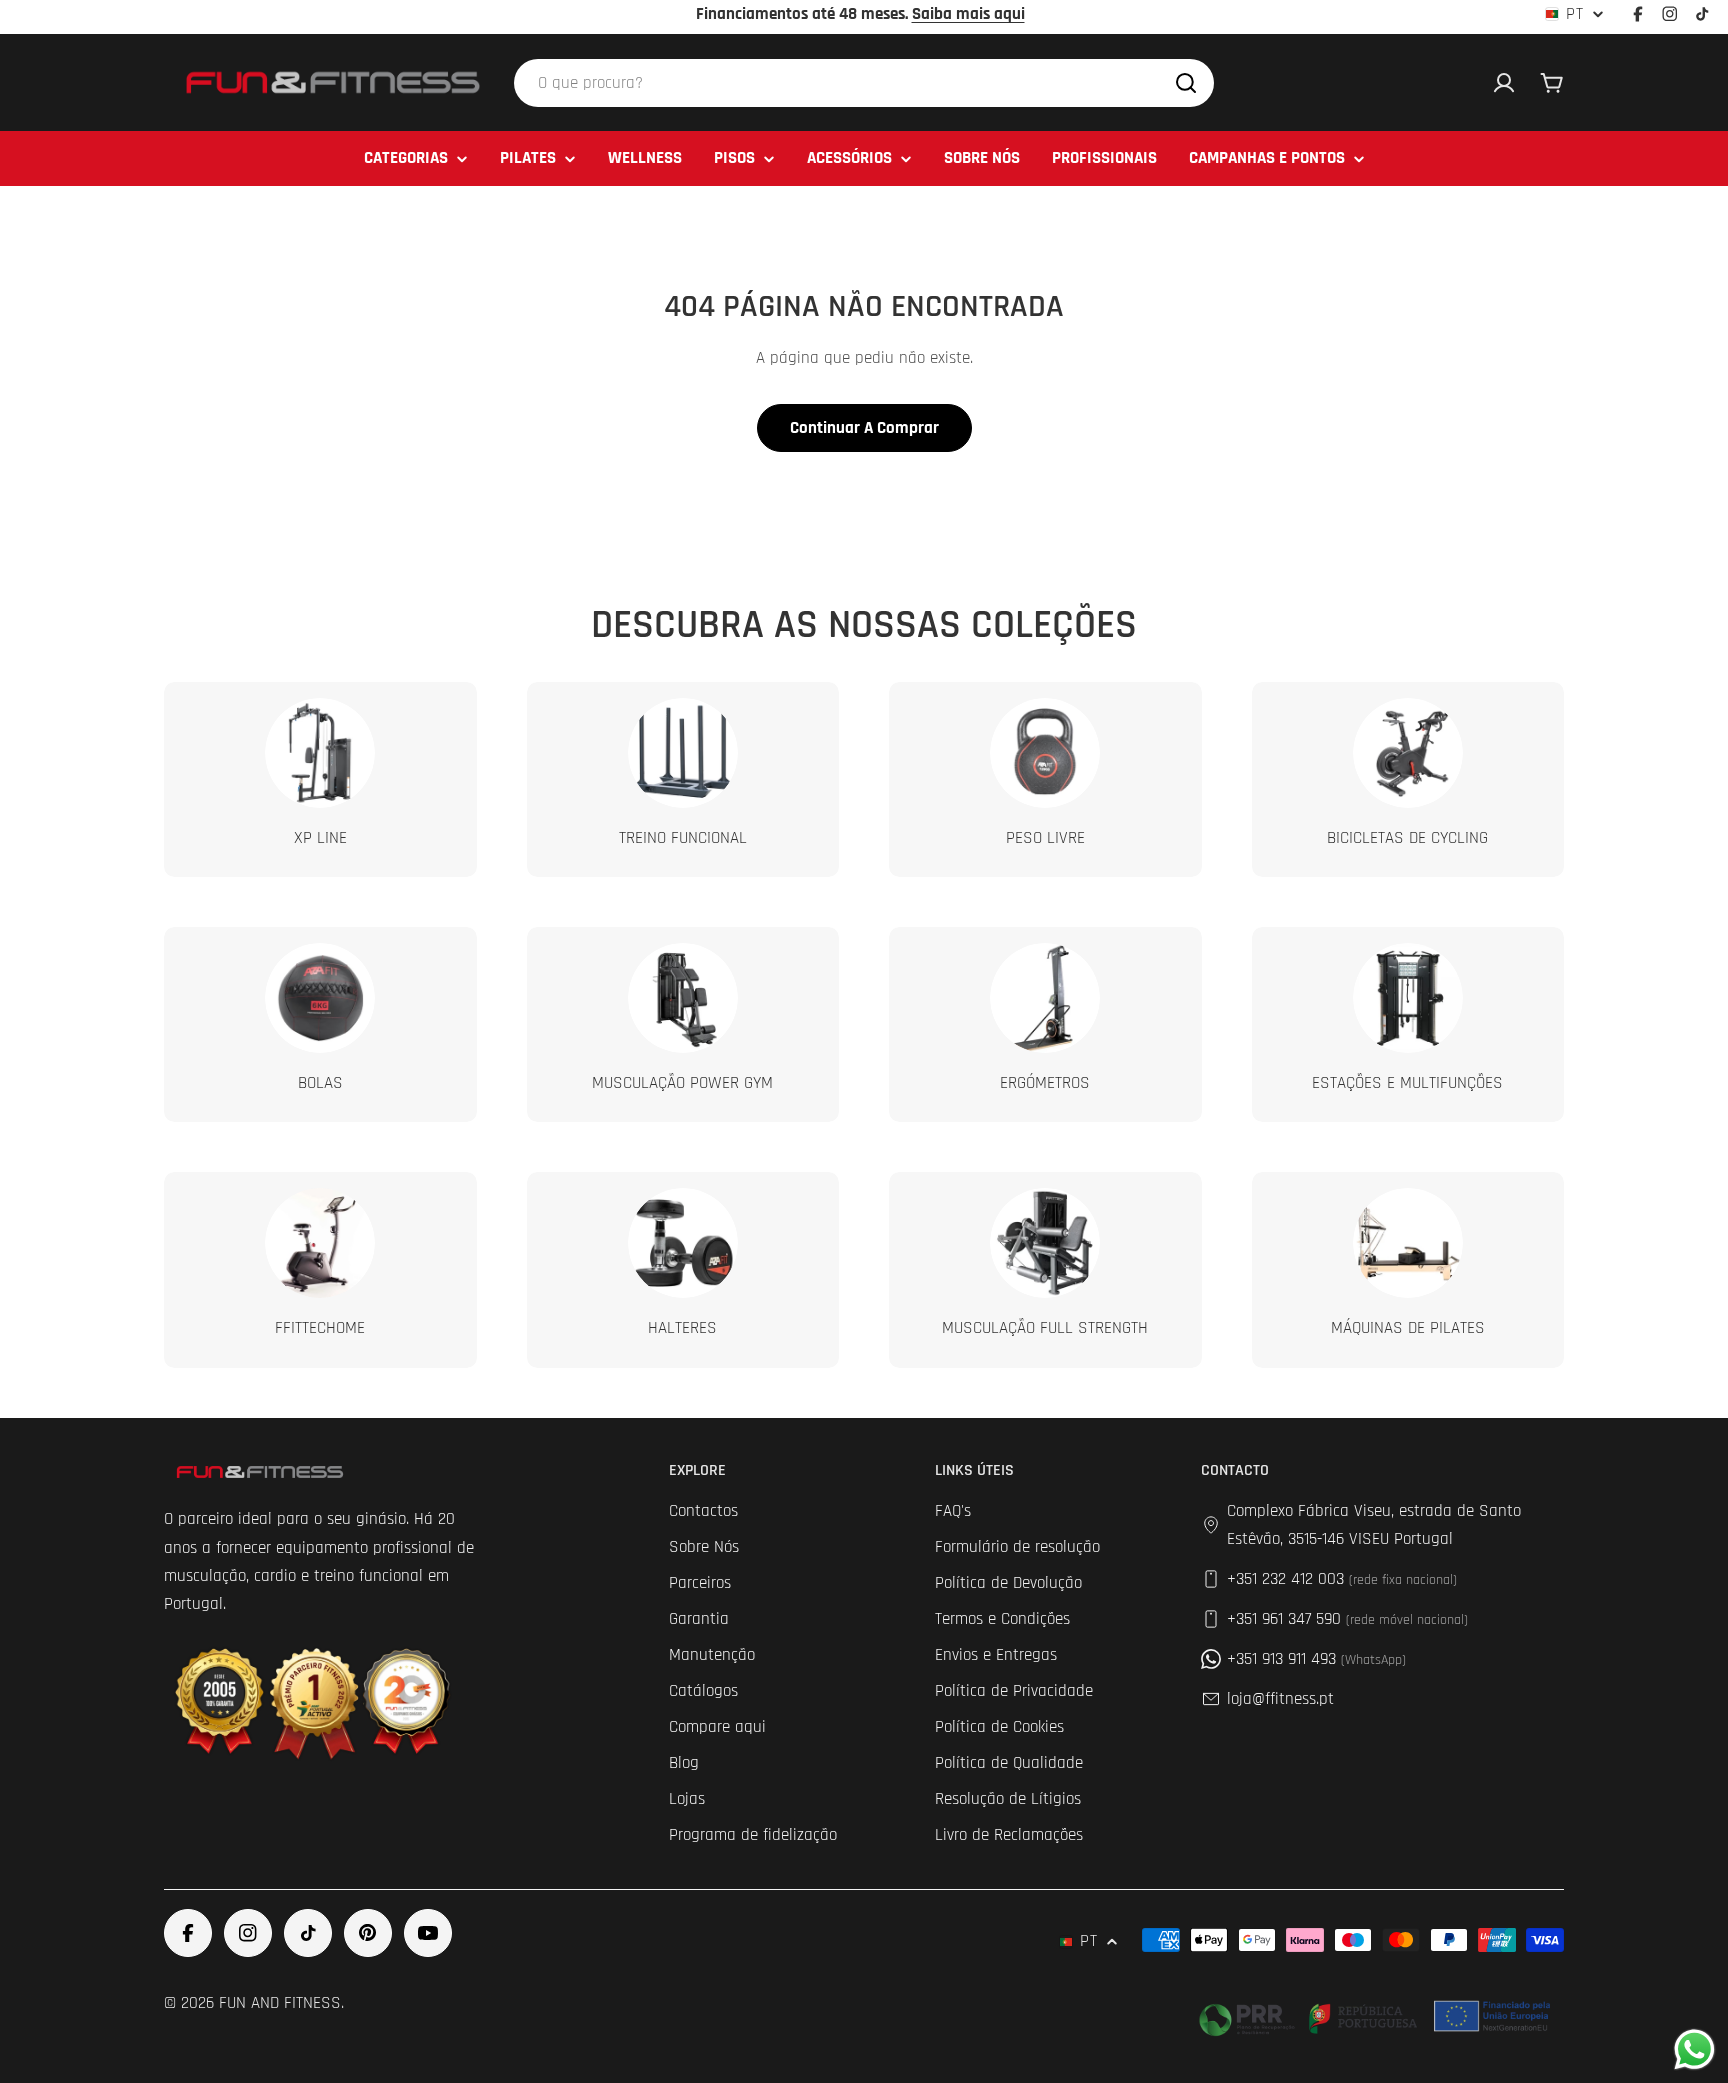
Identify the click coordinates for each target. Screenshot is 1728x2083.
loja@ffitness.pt (1280, 1699)
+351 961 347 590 (1347, 1619)
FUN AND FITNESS (280, 2003)
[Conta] (1504, 83)
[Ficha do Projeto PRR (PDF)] (1377, 2016)
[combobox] (864, 83)
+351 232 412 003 (1342, 1579)
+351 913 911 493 (1316, 1659)
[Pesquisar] (1186, 83)
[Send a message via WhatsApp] (1694, 2049)
